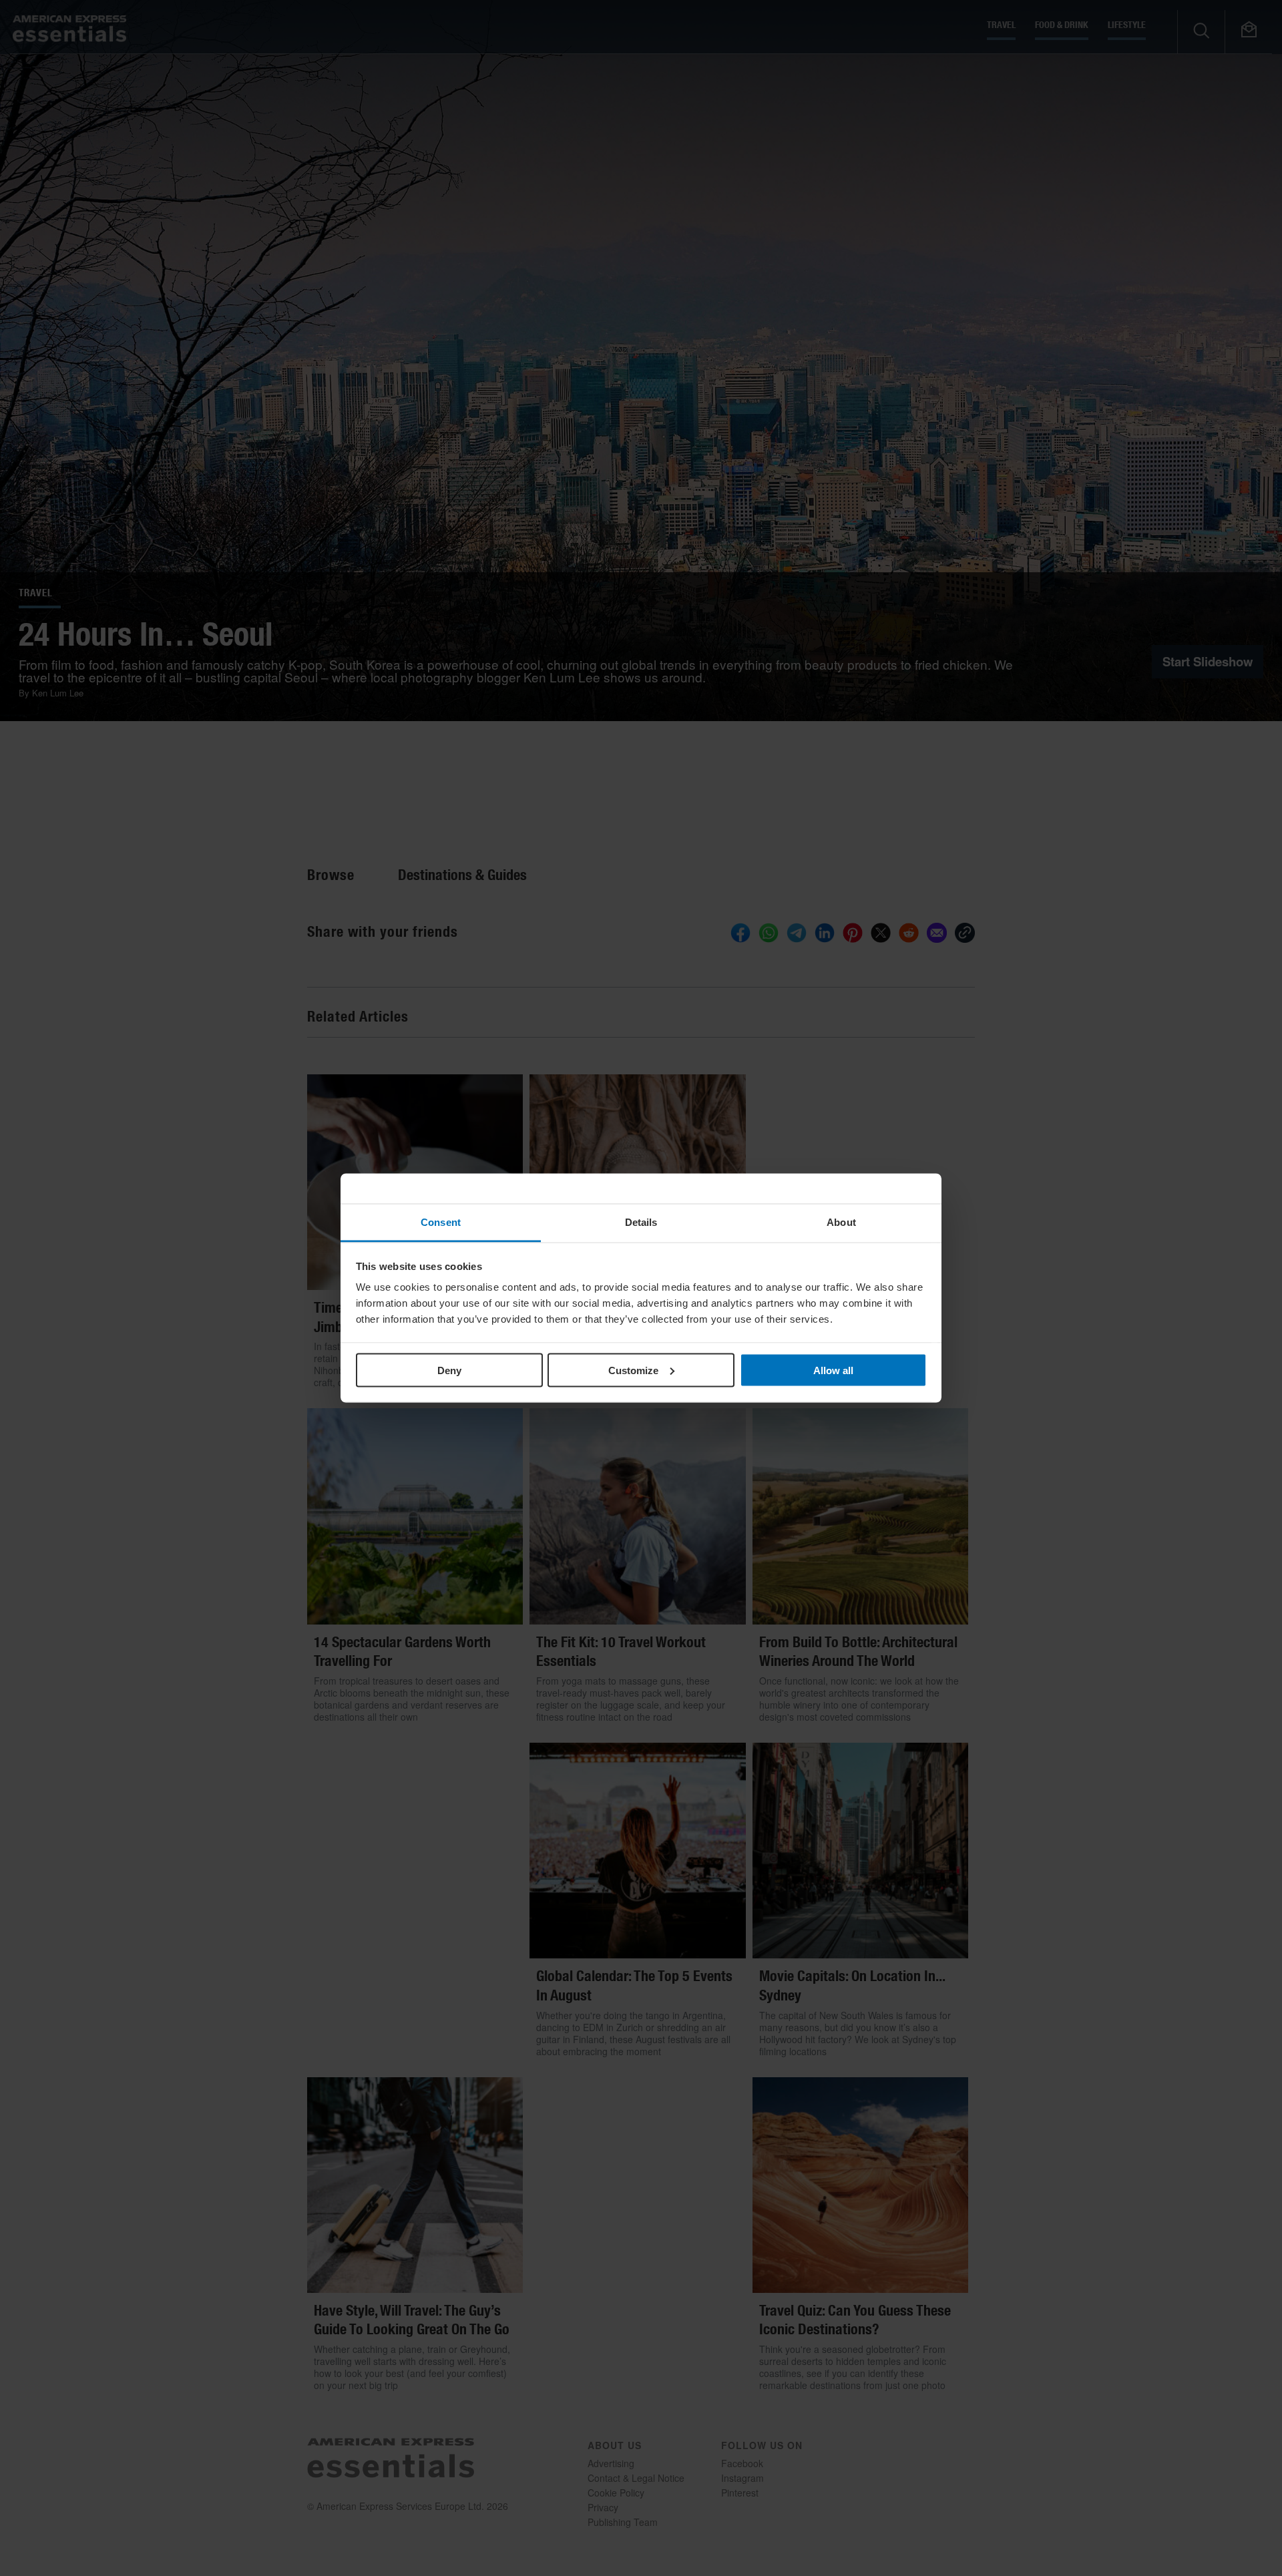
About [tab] (841, 1222)
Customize (633, 1370)
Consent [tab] (441, 1222)
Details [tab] (641, 1222)
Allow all (833, 1370)
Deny (449, 1370)
